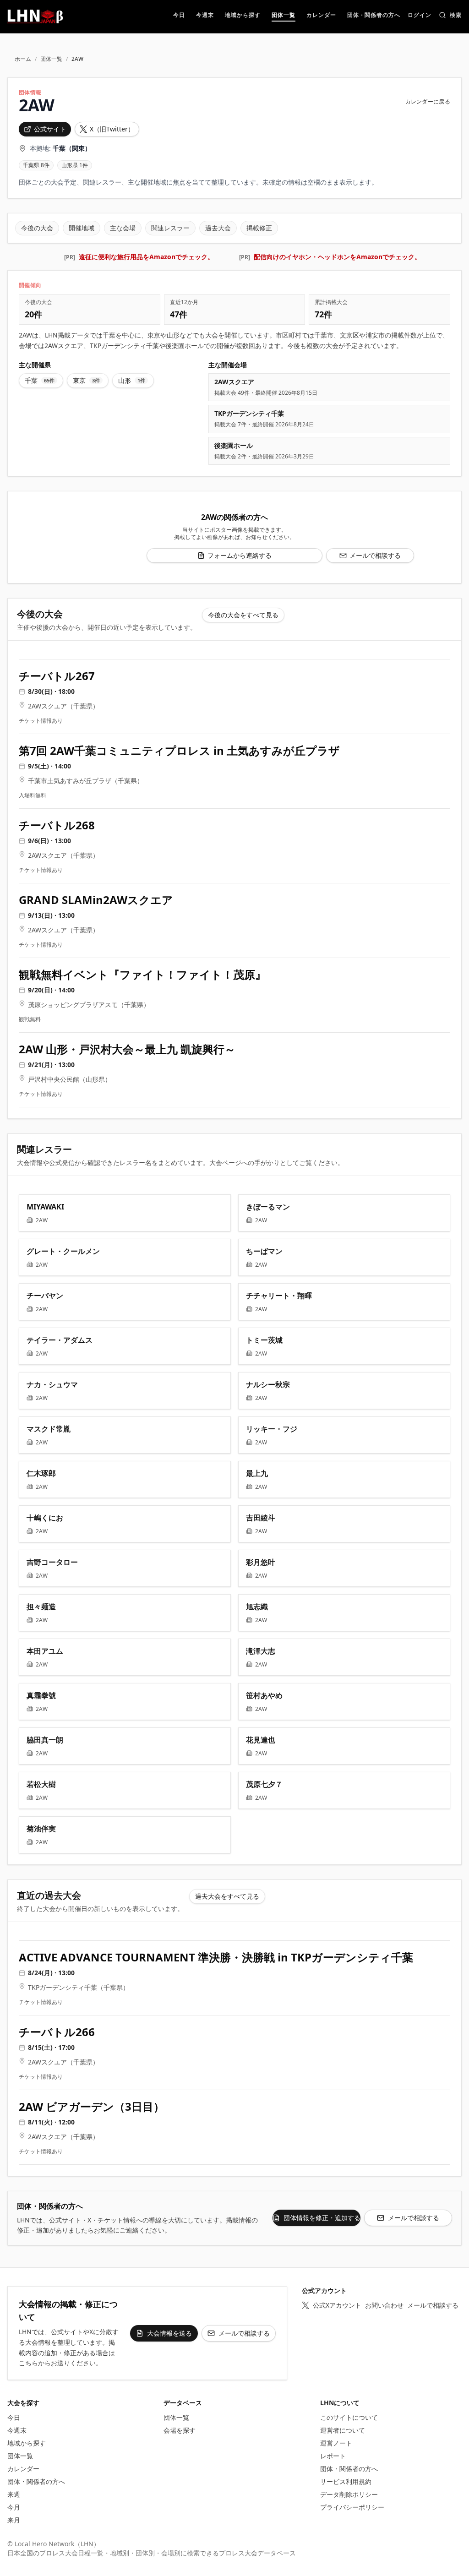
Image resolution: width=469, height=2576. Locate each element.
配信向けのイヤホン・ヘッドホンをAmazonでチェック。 (337, 257)
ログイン (420, 16)
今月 (14, 2507)
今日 (14, 2417)
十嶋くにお (45, 1518)
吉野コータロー (52, 1562)
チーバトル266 (57, 2032)
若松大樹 (41, 1784)
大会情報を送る (169, 2333)
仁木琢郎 (41, 1473)
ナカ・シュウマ (52, 1384)
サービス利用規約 (346, 2481)
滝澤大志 (261, 1651)
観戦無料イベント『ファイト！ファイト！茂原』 (142, 975)
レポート (333, 2456)
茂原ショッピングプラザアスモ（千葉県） (89, 1005)
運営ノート (336, 2443)
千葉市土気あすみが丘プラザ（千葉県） (86, 781)
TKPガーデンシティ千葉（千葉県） (79, 1987)
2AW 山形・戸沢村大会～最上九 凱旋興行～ (127, 1049)
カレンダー (23, 2469)
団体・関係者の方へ (36, 2481)
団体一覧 (51, 59)
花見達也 (261, 1740)
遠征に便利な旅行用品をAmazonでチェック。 (146, 257)
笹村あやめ (264, 1695)
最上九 (257, 1473)
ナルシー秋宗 (268, 1384)
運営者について (343, 2430)
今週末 (17, 2430)
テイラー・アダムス (60, 1340)
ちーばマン (264, 1251)
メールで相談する (375, 555)
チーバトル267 (57, 676)
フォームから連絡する (240, 555)
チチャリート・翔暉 (279, 1296)
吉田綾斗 (261, 1518)
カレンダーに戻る (428, 102)
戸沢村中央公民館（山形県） (70, 1079)
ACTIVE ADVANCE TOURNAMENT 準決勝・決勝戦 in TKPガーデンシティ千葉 (216, 1957)
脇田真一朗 (45, 1740)
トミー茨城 (264, 1340)
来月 (14, 2520)
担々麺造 (41, 1607)
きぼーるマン (268, 1207)
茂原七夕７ (264, 1784)
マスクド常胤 (49, 1429)
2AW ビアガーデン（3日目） (92, 2107)
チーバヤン (45, 1296)
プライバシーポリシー (352, 2507)
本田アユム (45, 1651)
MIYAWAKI (45, 1207)
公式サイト (50, 129)
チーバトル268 (57, 825)
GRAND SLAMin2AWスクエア (96, 900)
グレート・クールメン (63, 1251)
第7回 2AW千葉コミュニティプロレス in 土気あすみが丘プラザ (179, 751)
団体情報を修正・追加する (322, 2218)
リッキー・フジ (272, 1429)
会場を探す (180, 2430)
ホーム (23, 59)
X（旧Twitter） (112, 129)
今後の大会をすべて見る (243, 615)
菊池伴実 (41, 1829)
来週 (14, 2494)
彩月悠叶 (261, 1562)
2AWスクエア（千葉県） (63, 706)
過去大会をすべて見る (227, 1896)
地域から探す (27, 2443)
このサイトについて (349, 2417)
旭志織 (257, 1607)
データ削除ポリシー (349, 2494)
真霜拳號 (41, 1695)
